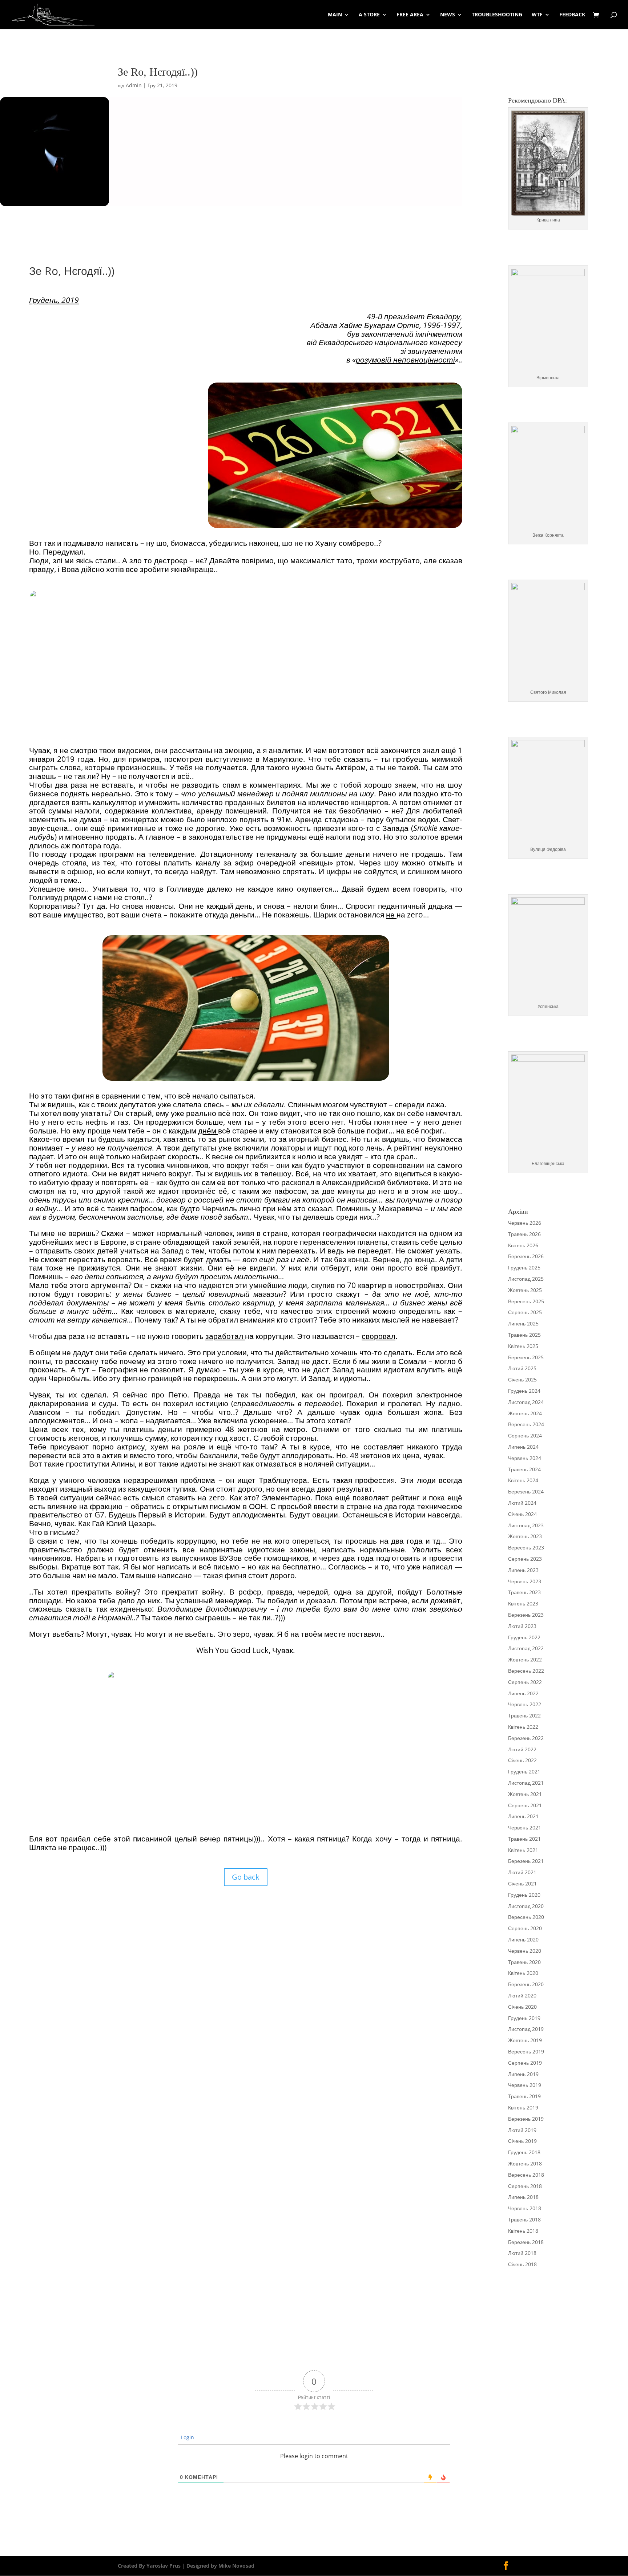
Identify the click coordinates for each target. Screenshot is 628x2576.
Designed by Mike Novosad (220, 2566)
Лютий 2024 (522, 1503)
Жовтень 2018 (525, 2163)
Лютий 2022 (522, 1749)
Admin (134, 85)
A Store (369, 15)
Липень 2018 (523, 2197)
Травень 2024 (524, 1469)
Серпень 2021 (525, 1805)
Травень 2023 (524, 1592)
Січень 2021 (522, 1883)
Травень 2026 (524, 1234)
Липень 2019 (523, 2074)
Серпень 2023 (525, 1559)
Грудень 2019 (524, 2018)
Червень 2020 (525, 1951)
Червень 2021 (525, 1827)
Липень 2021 (523, 1816)
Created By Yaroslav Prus (150, 2566)
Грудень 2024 (524, 1391)
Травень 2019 (524, 2096)
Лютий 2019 (522, 2130)
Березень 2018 (526, 2242)
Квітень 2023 (523, 1603)
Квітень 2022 (523, 1727)
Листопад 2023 (526, 1525)
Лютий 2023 (522, 1626)
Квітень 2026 (523, 1245)
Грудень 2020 (524, 1895)
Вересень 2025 (526, 1301)
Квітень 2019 (523, 2107)
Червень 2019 (525, 2085)
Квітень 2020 (523, 1973)
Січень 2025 (522, 1379)
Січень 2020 (522, 2007)
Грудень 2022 (524, 1637)
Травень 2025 (524, 1335)
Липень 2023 (523, 1570)
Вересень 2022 (526, 1671)
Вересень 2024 (526, 1424)
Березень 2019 (526, 2119)
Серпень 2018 (525, 2186)
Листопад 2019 (526, 2029)
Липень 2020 (523, 1939)
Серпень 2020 (525, 1928)
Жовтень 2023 (525, 1536)
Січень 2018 (522, 2264)
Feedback (572, 15)
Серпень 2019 (525, 2063)
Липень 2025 (523, 1323)
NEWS (448, 15)
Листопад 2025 (526, 1279)
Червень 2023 (525, 1581)
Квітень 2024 (523, 1480)
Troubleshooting (497, 15)
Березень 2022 (526, 1738)
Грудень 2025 (524, 1267)
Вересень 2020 (526, 1917)
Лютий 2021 (522, 1872)
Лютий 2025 (522, 1368)
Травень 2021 (524, 1839)
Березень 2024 (526, 1491)
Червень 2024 (525, 1458)
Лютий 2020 (522, 1995)
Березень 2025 (526, 1357)
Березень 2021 (526, 1861)
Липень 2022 (523, 1693)
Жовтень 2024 (525, 1413)
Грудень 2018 (524, 2152)
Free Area (410, 15)
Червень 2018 (525, 2208)
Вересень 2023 (526, 1547)
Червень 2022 (525, 1704)
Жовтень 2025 (525, 1290)
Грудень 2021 (524, 1771)
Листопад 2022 (526, 1648)
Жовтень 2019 (525, 2040)
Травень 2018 (524, 2219)
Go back (246, 1877)
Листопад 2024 (526, 1402)
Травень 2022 (524, 1715)
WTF (537, 15)
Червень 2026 (525, 1223)
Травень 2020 (524, 1962)
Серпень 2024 (525, 1435)
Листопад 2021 (526, 1783)
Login (187, 2437)
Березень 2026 (526, 1256)
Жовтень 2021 (525, 1794)
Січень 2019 (522, 2141)
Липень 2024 (523, 1447)
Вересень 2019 (526, 2051)
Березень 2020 (526, 1984)
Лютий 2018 (522, 2253)
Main (335, 15)
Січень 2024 (522, 1514)
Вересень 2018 (526, 2175)
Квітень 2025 (523, 1346)
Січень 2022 (522, 1760)
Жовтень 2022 (525, 1659)
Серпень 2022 (525, 1682)
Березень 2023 (526, 1615)
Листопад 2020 (526, 1906)
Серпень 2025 (525, 1312)
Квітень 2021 (523, 1850)
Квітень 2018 (523, 2231)
